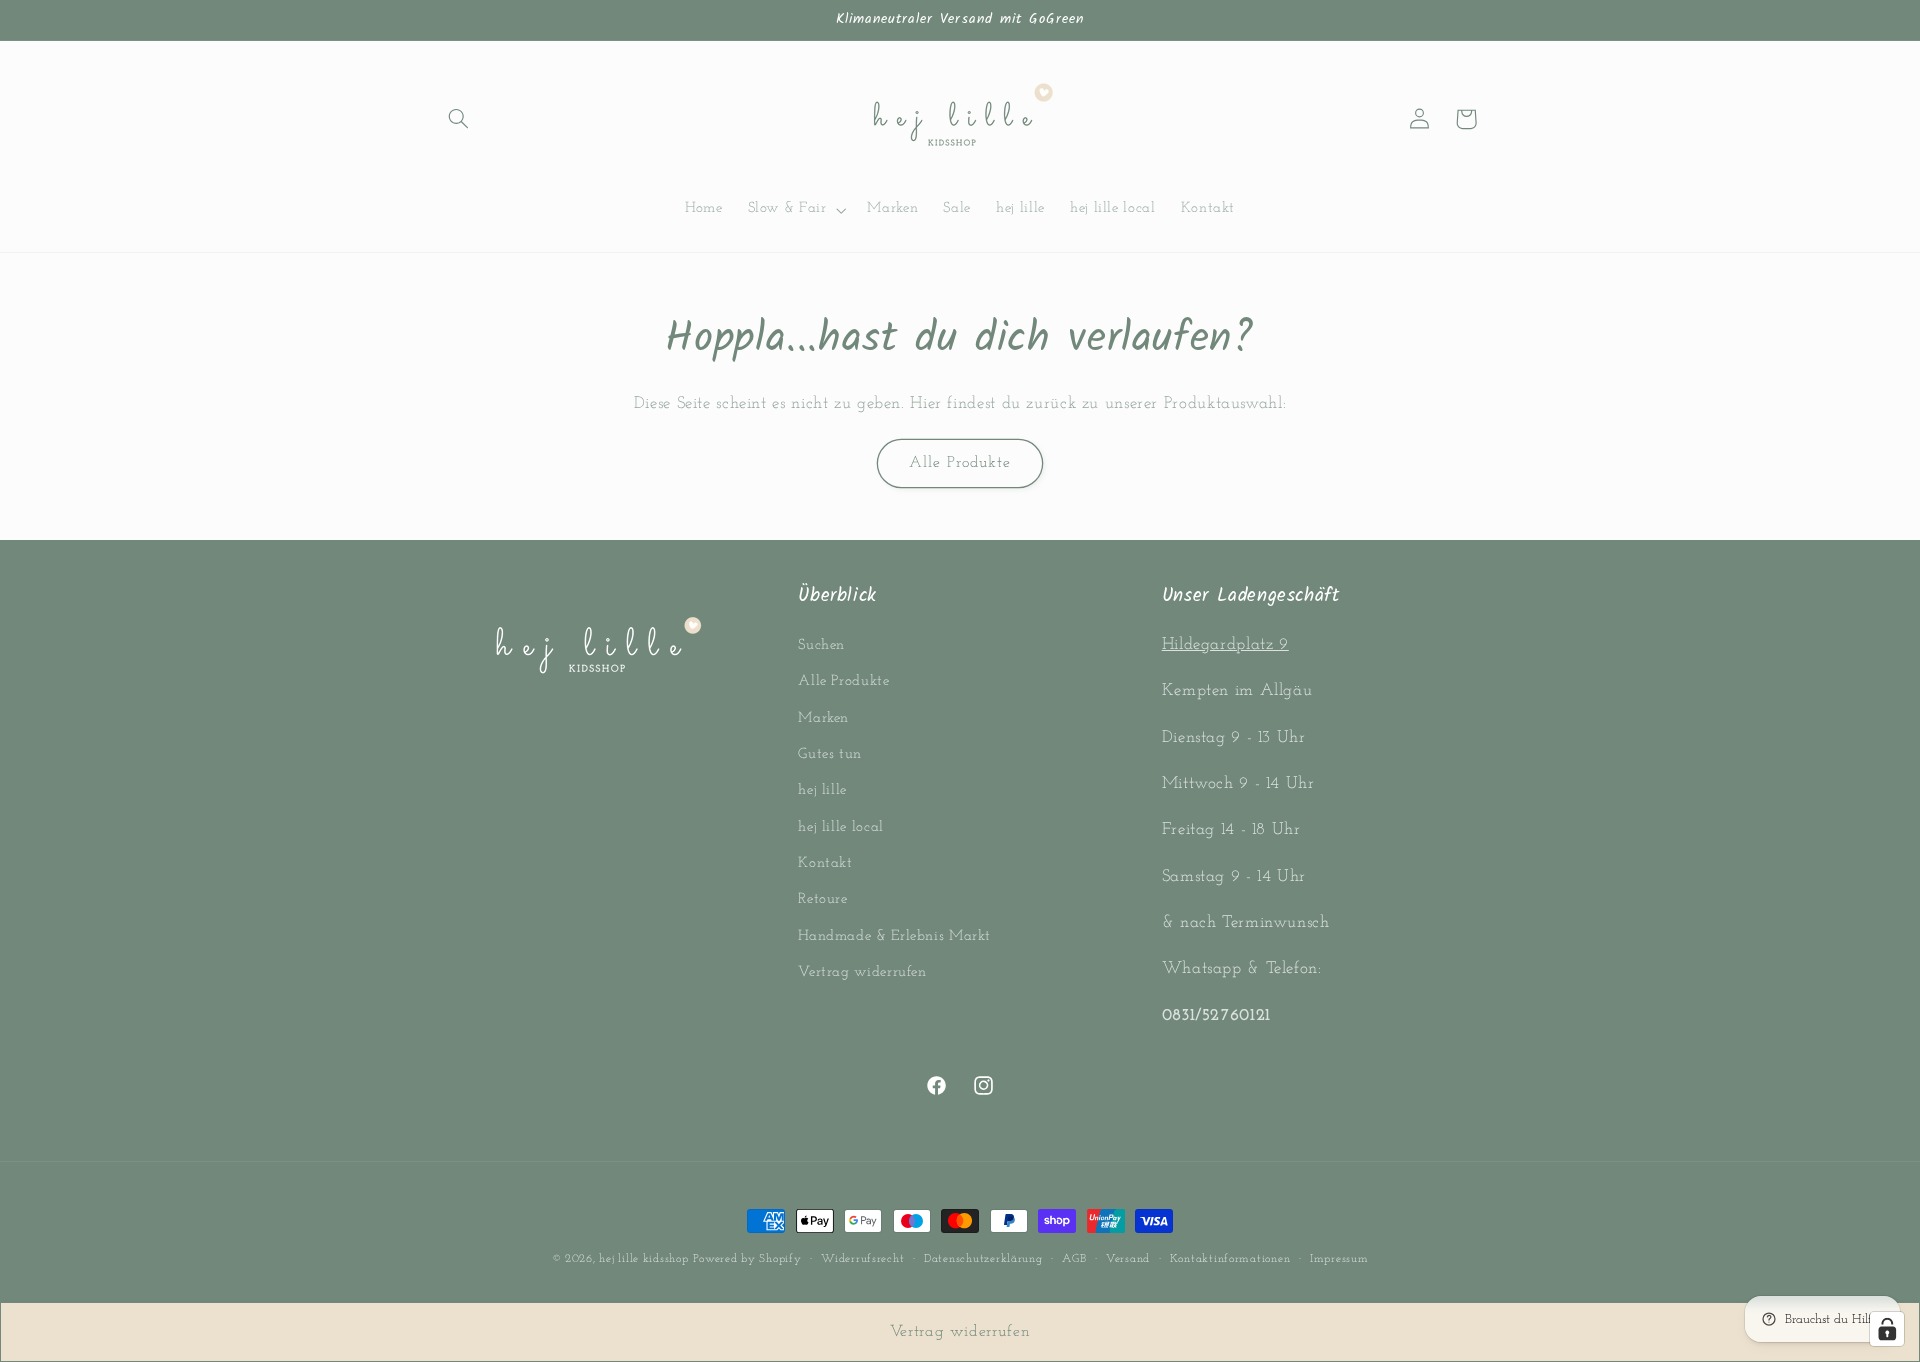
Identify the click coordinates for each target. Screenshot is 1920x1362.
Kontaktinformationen (1230, 1259)
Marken (823, 718)
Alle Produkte (960, 463)
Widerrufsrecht (862, 1259)
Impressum (1339, 1259)
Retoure (822, 900)
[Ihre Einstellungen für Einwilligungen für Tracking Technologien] (1887, 1329)
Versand (1128, 1259)
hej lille (822, 790)
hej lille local (840, 827)
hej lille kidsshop (643, 1259)
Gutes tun (830, 754)
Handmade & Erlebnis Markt (894, 936)
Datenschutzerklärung (983, 1259)
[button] (458, 119)
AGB (1074, 1259)
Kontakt (825, 863)
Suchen (821, 645)
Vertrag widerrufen (862, 972)
